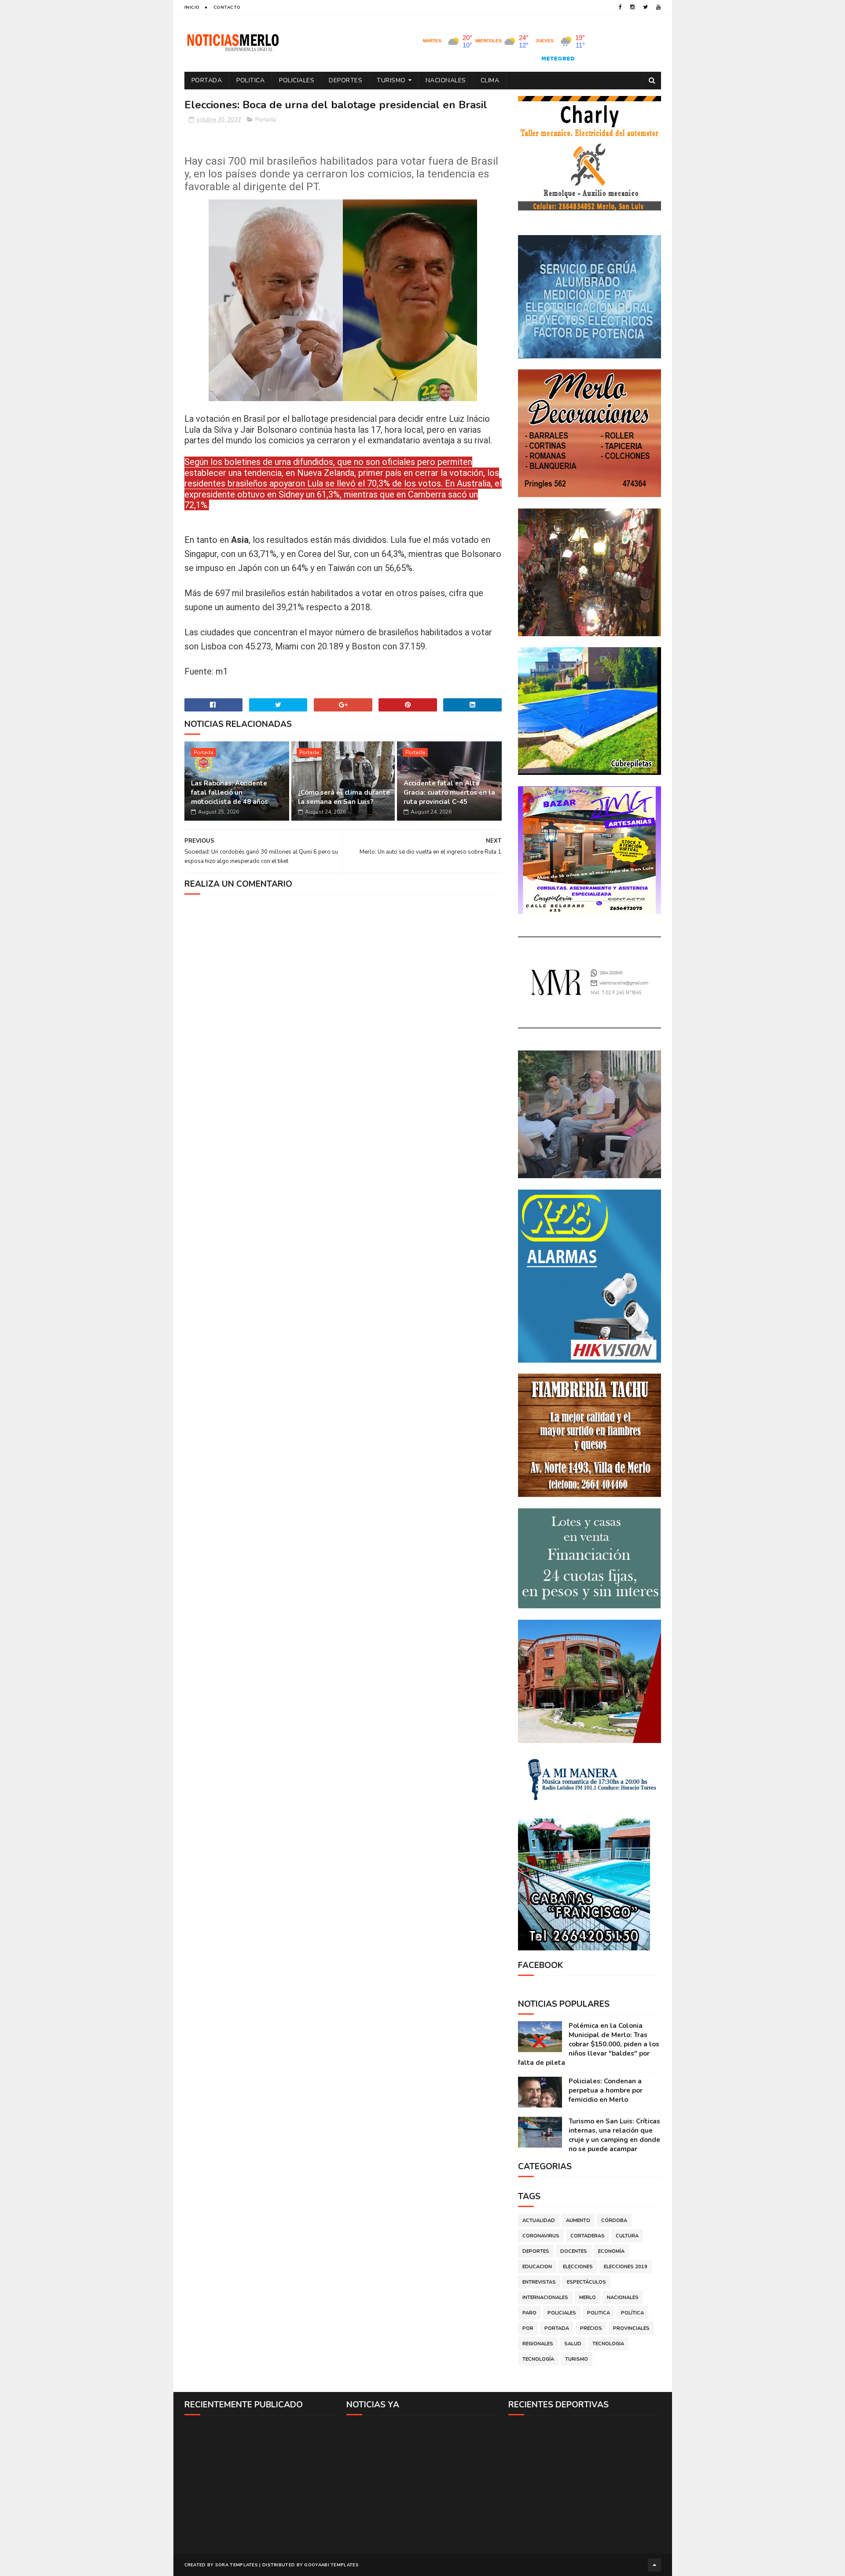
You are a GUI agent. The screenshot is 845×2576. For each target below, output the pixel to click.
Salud (573, 2344)
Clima (490, 80)
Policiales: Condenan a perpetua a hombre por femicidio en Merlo (606, 2090)
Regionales (538, 2344)
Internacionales (545, 2298)
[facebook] (620, 7)
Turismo (391, 80)
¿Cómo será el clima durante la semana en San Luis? (344, 797)
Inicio (192, 7)
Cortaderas (588, 2236)
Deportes (345, 80)
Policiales (297, 80)
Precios (591, 2328)
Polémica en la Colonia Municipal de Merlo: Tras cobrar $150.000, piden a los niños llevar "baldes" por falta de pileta (589, 2044)
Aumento (578, 2220)
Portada (207, 80)
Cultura (627, 2236)
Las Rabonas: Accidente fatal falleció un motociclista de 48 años (230, 792)
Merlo (588, 2298)
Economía (611, 2251)
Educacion (537, 2267)
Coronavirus (541, 2236)
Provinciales (631, 2328)
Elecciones (578, 2267)
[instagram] (632, 7)
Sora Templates (237, 2565)
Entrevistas (539, 2282)
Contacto (227, 7)
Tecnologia (608, 2344)
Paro (529, 2313)
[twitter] (645, 7)
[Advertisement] (261, 2484)
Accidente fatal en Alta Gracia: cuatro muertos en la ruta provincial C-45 (449, 792)
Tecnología (538, 2359)
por (528, 2328)
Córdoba (614, 2220)
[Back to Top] (654, 2565)
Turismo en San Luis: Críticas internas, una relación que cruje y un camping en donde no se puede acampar (614, 2135)
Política (632, 2313)
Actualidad (539, 2220)
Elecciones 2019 (626, 2267)
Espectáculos (586, 2282)
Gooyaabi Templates (331, 2565)
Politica (250, 80)
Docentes (574, 2251)
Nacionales (446, 80)
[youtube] (658, 7)
